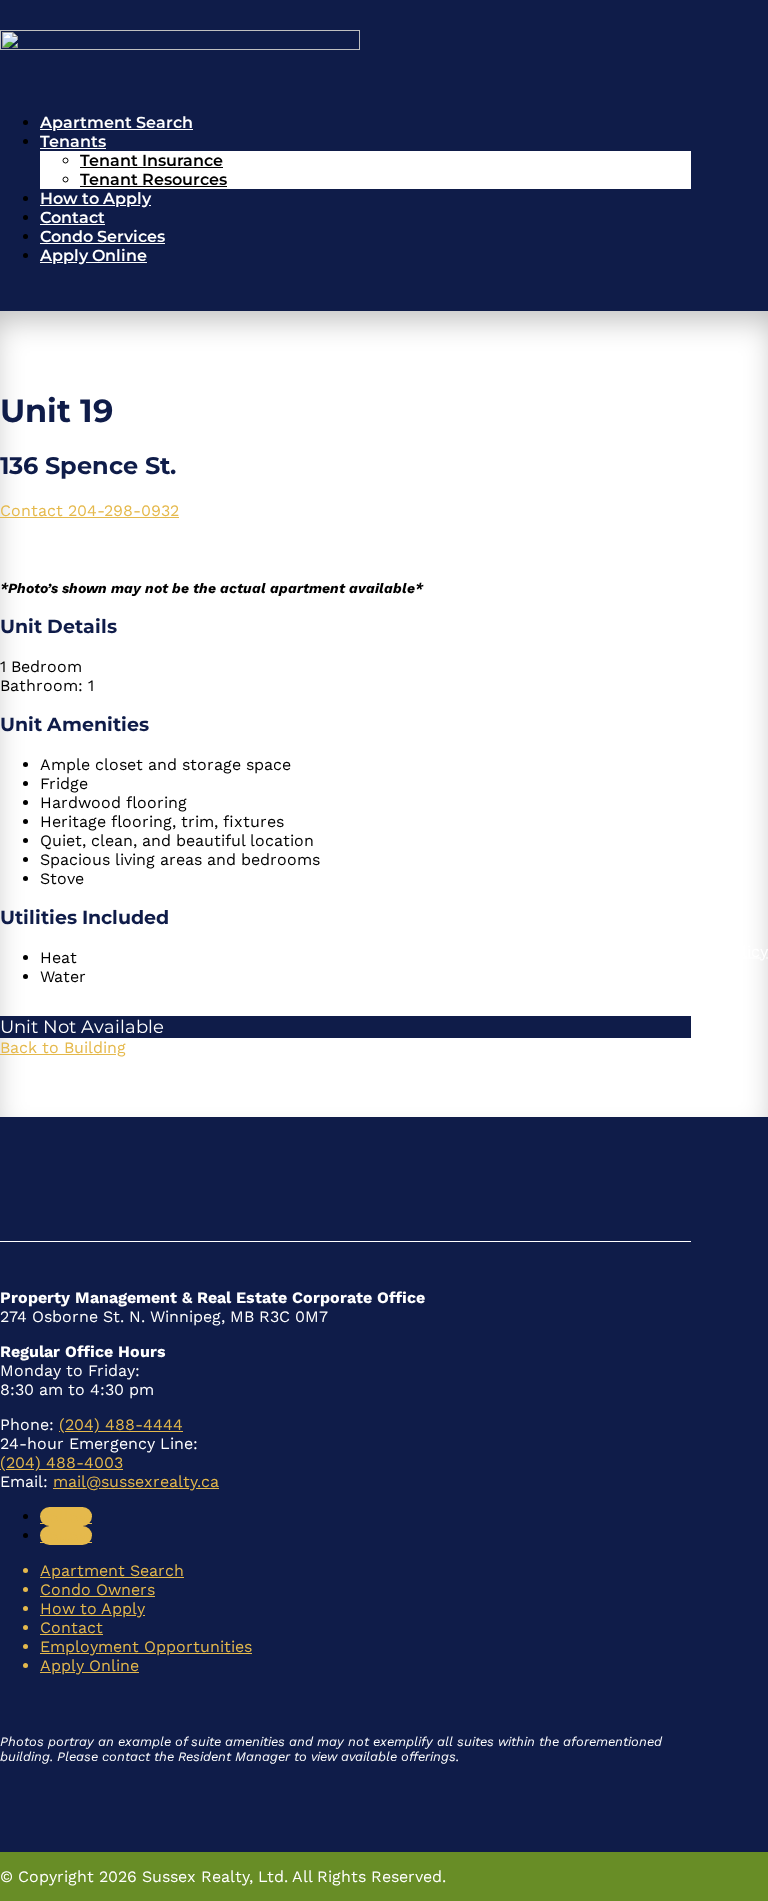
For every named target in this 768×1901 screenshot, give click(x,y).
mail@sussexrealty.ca (136, 1481)
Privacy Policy (715, 950)
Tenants (73, 141)
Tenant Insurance (151, 160)
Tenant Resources (153, 179)
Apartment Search (116, 122)
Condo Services (102, 236)
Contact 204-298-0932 (89, 510)
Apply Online (93, 255)
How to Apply (95, 198)
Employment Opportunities (146, 1646)
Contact (72, 217)
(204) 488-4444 (121, 1424)
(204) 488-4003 (61, 1462)
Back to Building (63, 1047)
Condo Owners (97, 1589)
